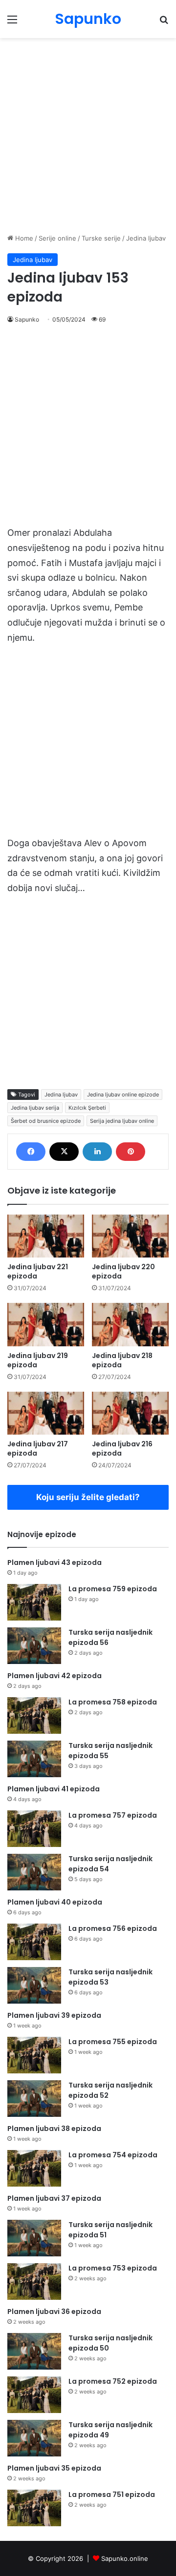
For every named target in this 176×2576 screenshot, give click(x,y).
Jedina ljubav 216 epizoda (122, 1449)
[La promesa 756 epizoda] (34, 1942)
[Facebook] (31, 1152)
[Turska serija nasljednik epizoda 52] (34, 2099)
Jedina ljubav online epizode (123, 1095)
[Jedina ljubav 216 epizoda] (130, 1413)
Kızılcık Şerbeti (87, 1108)
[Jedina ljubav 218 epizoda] (130, 1325)
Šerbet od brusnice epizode (46, 1121)
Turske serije (101, 238)
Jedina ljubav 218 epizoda (122, 1360)
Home (23, 238)
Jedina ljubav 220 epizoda (123, 1271)
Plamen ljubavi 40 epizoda (55, 1902)
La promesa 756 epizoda (113, 1928)
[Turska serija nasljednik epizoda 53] (34, 1985)
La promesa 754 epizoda (113, 2155)
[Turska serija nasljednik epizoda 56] (34, 1646)
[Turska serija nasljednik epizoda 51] (34, 2238)
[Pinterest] (131, 1152)
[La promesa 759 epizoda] (34, 1602)
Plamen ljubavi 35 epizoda (54, 2468)
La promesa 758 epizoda (113, 1702)
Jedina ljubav (146, 238)
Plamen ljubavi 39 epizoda (54, 2015)
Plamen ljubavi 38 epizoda (54, 2129)
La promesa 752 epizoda (113, 2381)
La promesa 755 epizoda (113, 2042)
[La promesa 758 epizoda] (34, 1715)
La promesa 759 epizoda (113, 1589)
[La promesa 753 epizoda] (34, 2282)
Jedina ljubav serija (35, 1108)
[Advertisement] (88, 136)
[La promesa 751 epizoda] (34, 2508)
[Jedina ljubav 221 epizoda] (46, 1236)
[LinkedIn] (97, 1152)
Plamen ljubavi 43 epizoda (55, 1562)
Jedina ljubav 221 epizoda (38, 1271)
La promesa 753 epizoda (113, 2268)
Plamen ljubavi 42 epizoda (55, 1676)
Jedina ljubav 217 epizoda (38, 1449)
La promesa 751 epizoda (112, 2495)
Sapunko (27, 319)
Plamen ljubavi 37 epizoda (54, 2198)
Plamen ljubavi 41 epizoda (54, 1789)
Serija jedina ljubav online (122, 1121)
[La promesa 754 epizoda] (34, 2168)
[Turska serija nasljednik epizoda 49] (34, 2438)
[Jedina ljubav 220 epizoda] (130, 1236)
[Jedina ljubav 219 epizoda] (46, 1325)
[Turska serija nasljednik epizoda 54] (34, 1872)
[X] (64, 1152)
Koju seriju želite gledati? (88, 1497)
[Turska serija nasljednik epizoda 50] (34, 2351)
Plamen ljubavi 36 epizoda (54, 2312)
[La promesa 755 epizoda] (34, 2055)
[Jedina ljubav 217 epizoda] (46, 1413)
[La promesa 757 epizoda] (34, 1829)
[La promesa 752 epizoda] (34, 2395)
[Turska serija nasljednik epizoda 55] (34, 1759)
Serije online (57, 238)
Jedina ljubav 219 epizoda (38, 1360)
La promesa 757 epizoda (113, 1815)
